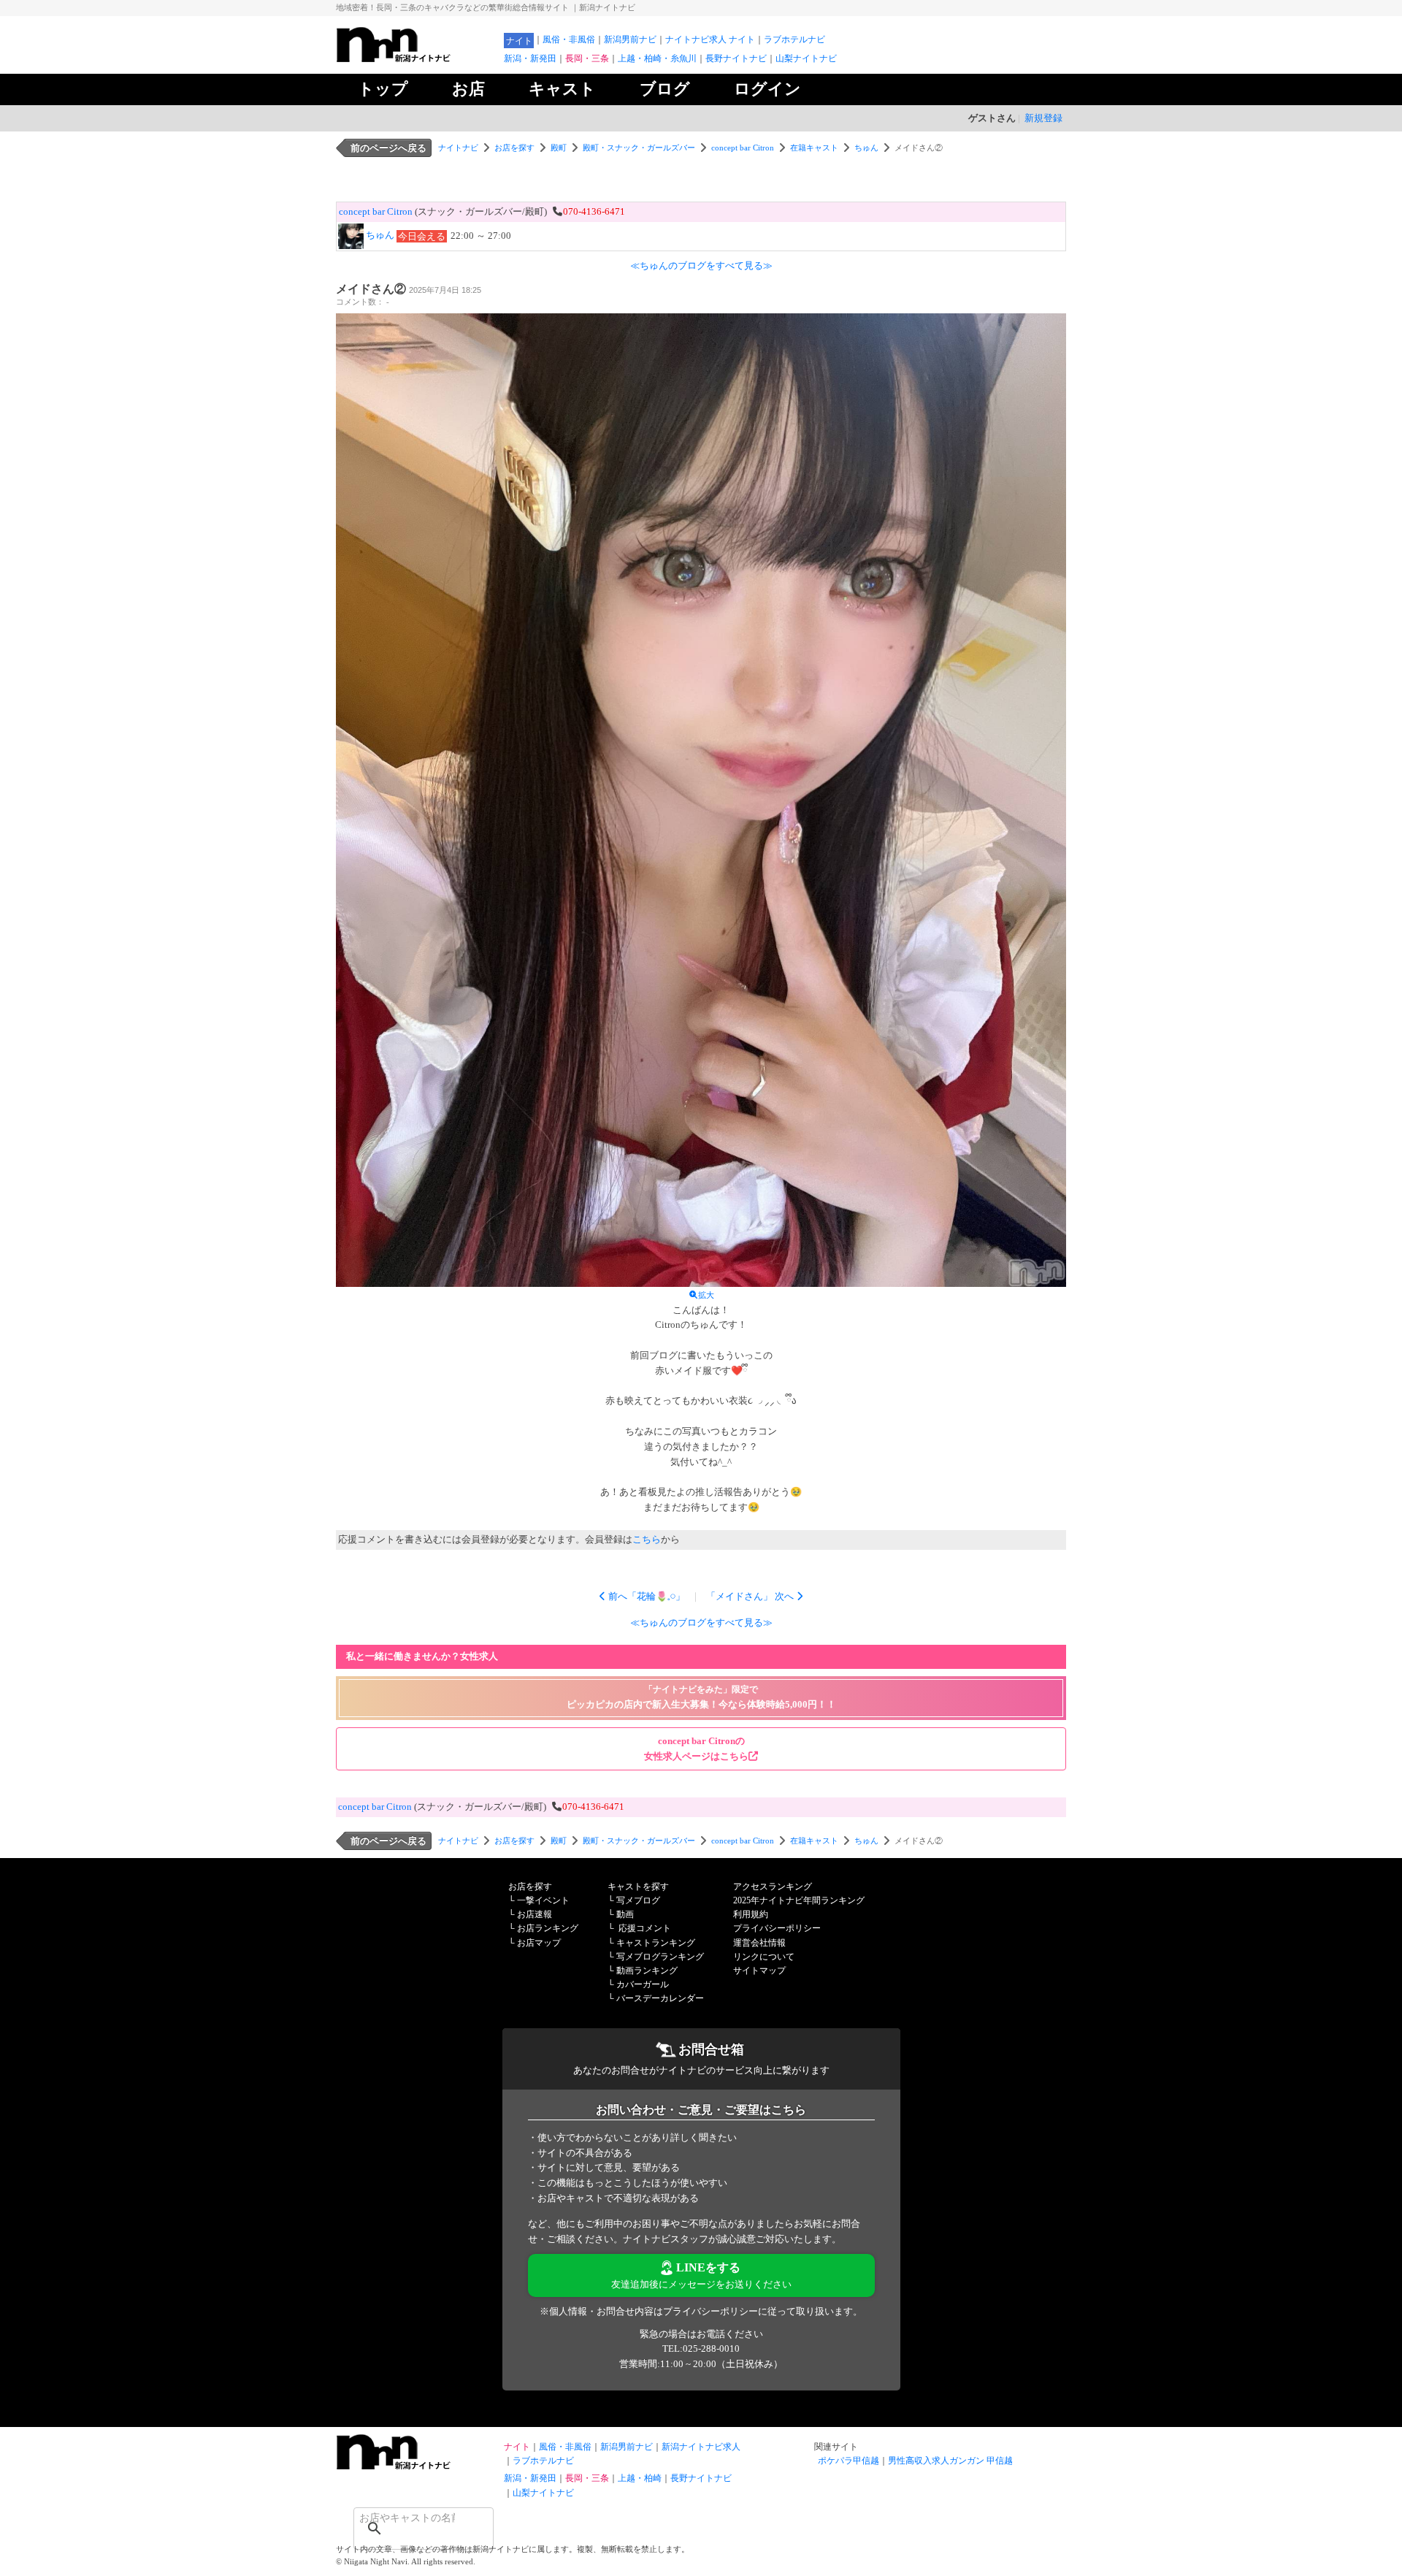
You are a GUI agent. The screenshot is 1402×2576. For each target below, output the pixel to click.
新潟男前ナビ (630, 39)
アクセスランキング (773, 1887)
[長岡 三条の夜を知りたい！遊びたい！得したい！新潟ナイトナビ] (416, 59)
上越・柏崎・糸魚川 (657, 58)
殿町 (559, 148)
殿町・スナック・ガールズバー (639, 148)
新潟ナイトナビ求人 (701, 2447)
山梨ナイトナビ (806, 58)
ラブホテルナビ (794, 39)
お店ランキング (548, 1928)
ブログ (665, 89)
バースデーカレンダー (660, 1998)
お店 (468, 89)
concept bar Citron (743, 148)
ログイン (767, 89)
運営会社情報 (759, 1943)
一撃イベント (543, 1900)
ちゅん (866, 148)
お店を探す (514, 148)
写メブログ (638, 1900)
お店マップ (539, 1943)
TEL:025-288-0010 (701, 2348)
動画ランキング (647, 1971)
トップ (383, 89)
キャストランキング (656, 1943)
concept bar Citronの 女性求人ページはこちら (696, 1748)
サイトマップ (759, 1971)
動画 (625, 1914)
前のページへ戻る (388, 148)
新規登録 (1043, 118)
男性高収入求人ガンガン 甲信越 (950, 2461)
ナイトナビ (458, 148)
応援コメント (645, 1928)
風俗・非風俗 (569, 39)
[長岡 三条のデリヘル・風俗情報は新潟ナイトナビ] (416, 2466)
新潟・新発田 (530, 58)
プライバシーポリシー (777, 1928)
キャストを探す (638, 1887)
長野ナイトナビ (736, 58)
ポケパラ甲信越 (849, 2461)
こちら (647, 1539)
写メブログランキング (660, 1957)
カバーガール (643, 1984)
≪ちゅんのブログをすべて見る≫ (701, 265)
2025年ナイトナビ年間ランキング (799, 1900)
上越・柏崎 (640, 2478)
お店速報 (535, 1914)
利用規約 (751, 1914)
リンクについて (764, 1957)
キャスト (562, 89)
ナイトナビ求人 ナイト (710, 39)
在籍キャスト (814, 148)
